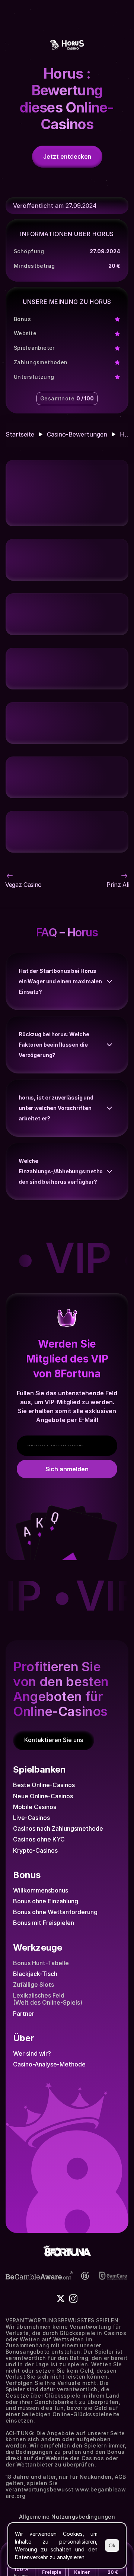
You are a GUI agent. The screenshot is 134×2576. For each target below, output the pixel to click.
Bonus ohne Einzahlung (46, 1901)
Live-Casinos (31, 1818)
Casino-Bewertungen (77, 434)
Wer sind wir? (32, 2053)
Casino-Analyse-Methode (49, 2064)
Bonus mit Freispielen (44, 1923)
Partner (24, 2014)
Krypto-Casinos (35, 1850)
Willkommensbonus (41, 1890)
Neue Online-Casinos (43, 1796)
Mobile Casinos (35, 1807)
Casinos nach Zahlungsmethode (58, 1828)
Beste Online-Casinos (44, 1785)
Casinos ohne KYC (39, 1839)
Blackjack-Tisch (35, 1974)
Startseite (20, 434)
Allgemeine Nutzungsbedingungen (67, 2517)
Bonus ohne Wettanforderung (55, 1912)
